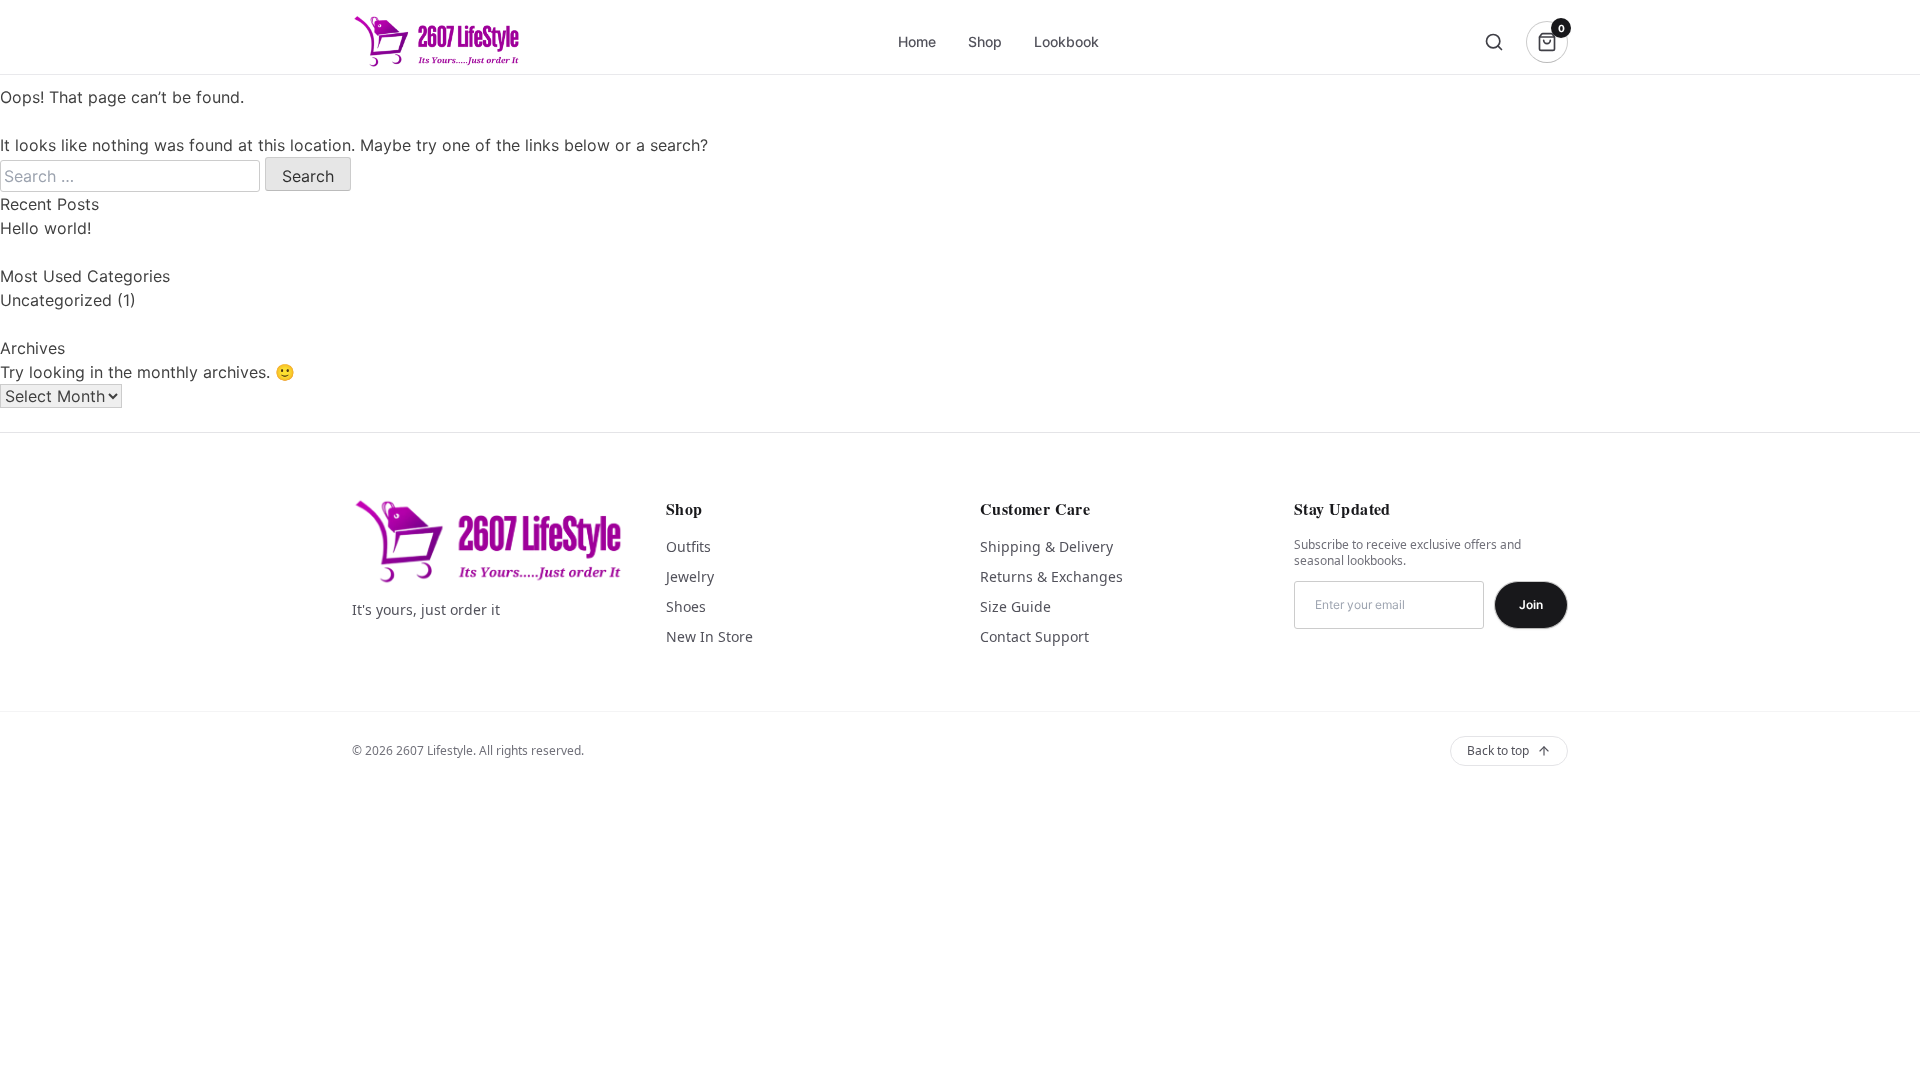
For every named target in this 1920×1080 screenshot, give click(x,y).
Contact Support (1034, 636)
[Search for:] (132, 176)
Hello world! (45, 228)
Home (917, 41)
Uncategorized (56, 300)
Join (1531, 604)
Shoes (686, 606)
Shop (985, 41)
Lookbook (1066, 41)
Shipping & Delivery (1046, 546)
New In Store (709, 636)
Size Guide (1015, 606)
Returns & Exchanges (1051, 576)
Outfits (688, 546)
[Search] (1494, 42)
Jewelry (690, 576)
